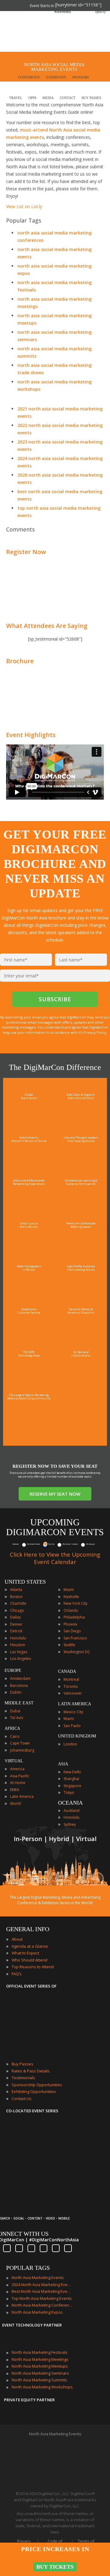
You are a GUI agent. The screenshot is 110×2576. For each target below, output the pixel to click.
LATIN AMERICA (75, 1704)
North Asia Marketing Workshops (42, 2387)
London (70, 1744)
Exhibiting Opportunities (34, 2091)
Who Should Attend (29, 1960)
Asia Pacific (20, 1776)
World (15, 1804)
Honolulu (18, 1638)
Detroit (16, 1631)
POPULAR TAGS (28, 2268)
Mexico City (73, 1712)
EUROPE (13, 1670)
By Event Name (34, 1544)
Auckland (71, 1811)
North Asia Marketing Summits (39, 2380)
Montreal (71, 1679)
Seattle (69, 1645)
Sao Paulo (72, 1726)
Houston (18, 1645)
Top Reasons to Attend (33, 1967)
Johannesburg (22, 1750)
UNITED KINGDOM (77, 1736)
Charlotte (18, 1603)
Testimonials (23, 2078)
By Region (91, 1544)
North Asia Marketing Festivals (40, 2352)
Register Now (26, 552)
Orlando (71, 1610)
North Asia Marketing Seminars (40, 2373)
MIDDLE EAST (19, 1703)
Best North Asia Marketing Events (42, 2291)
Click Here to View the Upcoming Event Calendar (55, 1558)
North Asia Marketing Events (38, 2277)
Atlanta (16, 1590)
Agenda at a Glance (30, 1946)
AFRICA (12, 1728)
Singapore (72, 1786)
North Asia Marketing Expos (37, 2312)
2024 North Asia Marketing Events (42, 2285)
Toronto (71, 1686)
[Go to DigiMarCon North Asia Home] (24, 32)
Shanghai (71, 1779)
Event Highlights (31, 735)
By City (51, 1544)
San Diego (72, 1631)
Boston (16, 1597)
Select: (16, 1544)
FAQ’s (17, 1974)
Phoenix (70, 1624)
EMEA (15, 1790)
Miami (69, 1590)
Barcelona (19, 1686)
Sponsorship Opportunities (37, 2085)
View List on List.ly (24, 206)
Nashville (71, 1597)
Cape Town (20, 1743)
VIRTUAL (14, 1761)
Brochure (20, 661)
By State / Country (70, 1544)
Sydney (70, 1824)
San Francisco (75, 1638)
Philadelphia (74, 1617)
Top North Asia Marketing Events (42, 2298)
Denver (16, 1624)
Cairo (15, 1736)
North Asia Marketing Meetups (40, 2366)
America (17, 1769)
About (17, 1939)
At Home (18, 1783)
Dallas (15, 1617)
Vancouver (73, 1693)
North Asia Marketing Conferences (42, 2305)
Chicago (17, 1610)
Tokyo (69, 1792)
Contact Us (22, 2098)
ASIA (63, 1764)
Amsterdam (20, 1678)
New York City (75, 1603)
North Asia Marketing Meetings (40, 2359)
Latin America (22, 1796)
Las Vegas (19, 1652)
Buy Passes (22, 2064)
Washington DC (77, 1652)
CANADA (67, 1671)
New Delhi (72, 1772)
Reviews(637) (80, 11)
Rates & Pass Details (31, 2071)
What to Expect (25, 1953)
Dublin (16, 1692)
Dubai (15, 1711)
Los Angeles (20, 1659)
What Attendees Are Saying (47, 626)
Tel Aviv (17, 1718)
